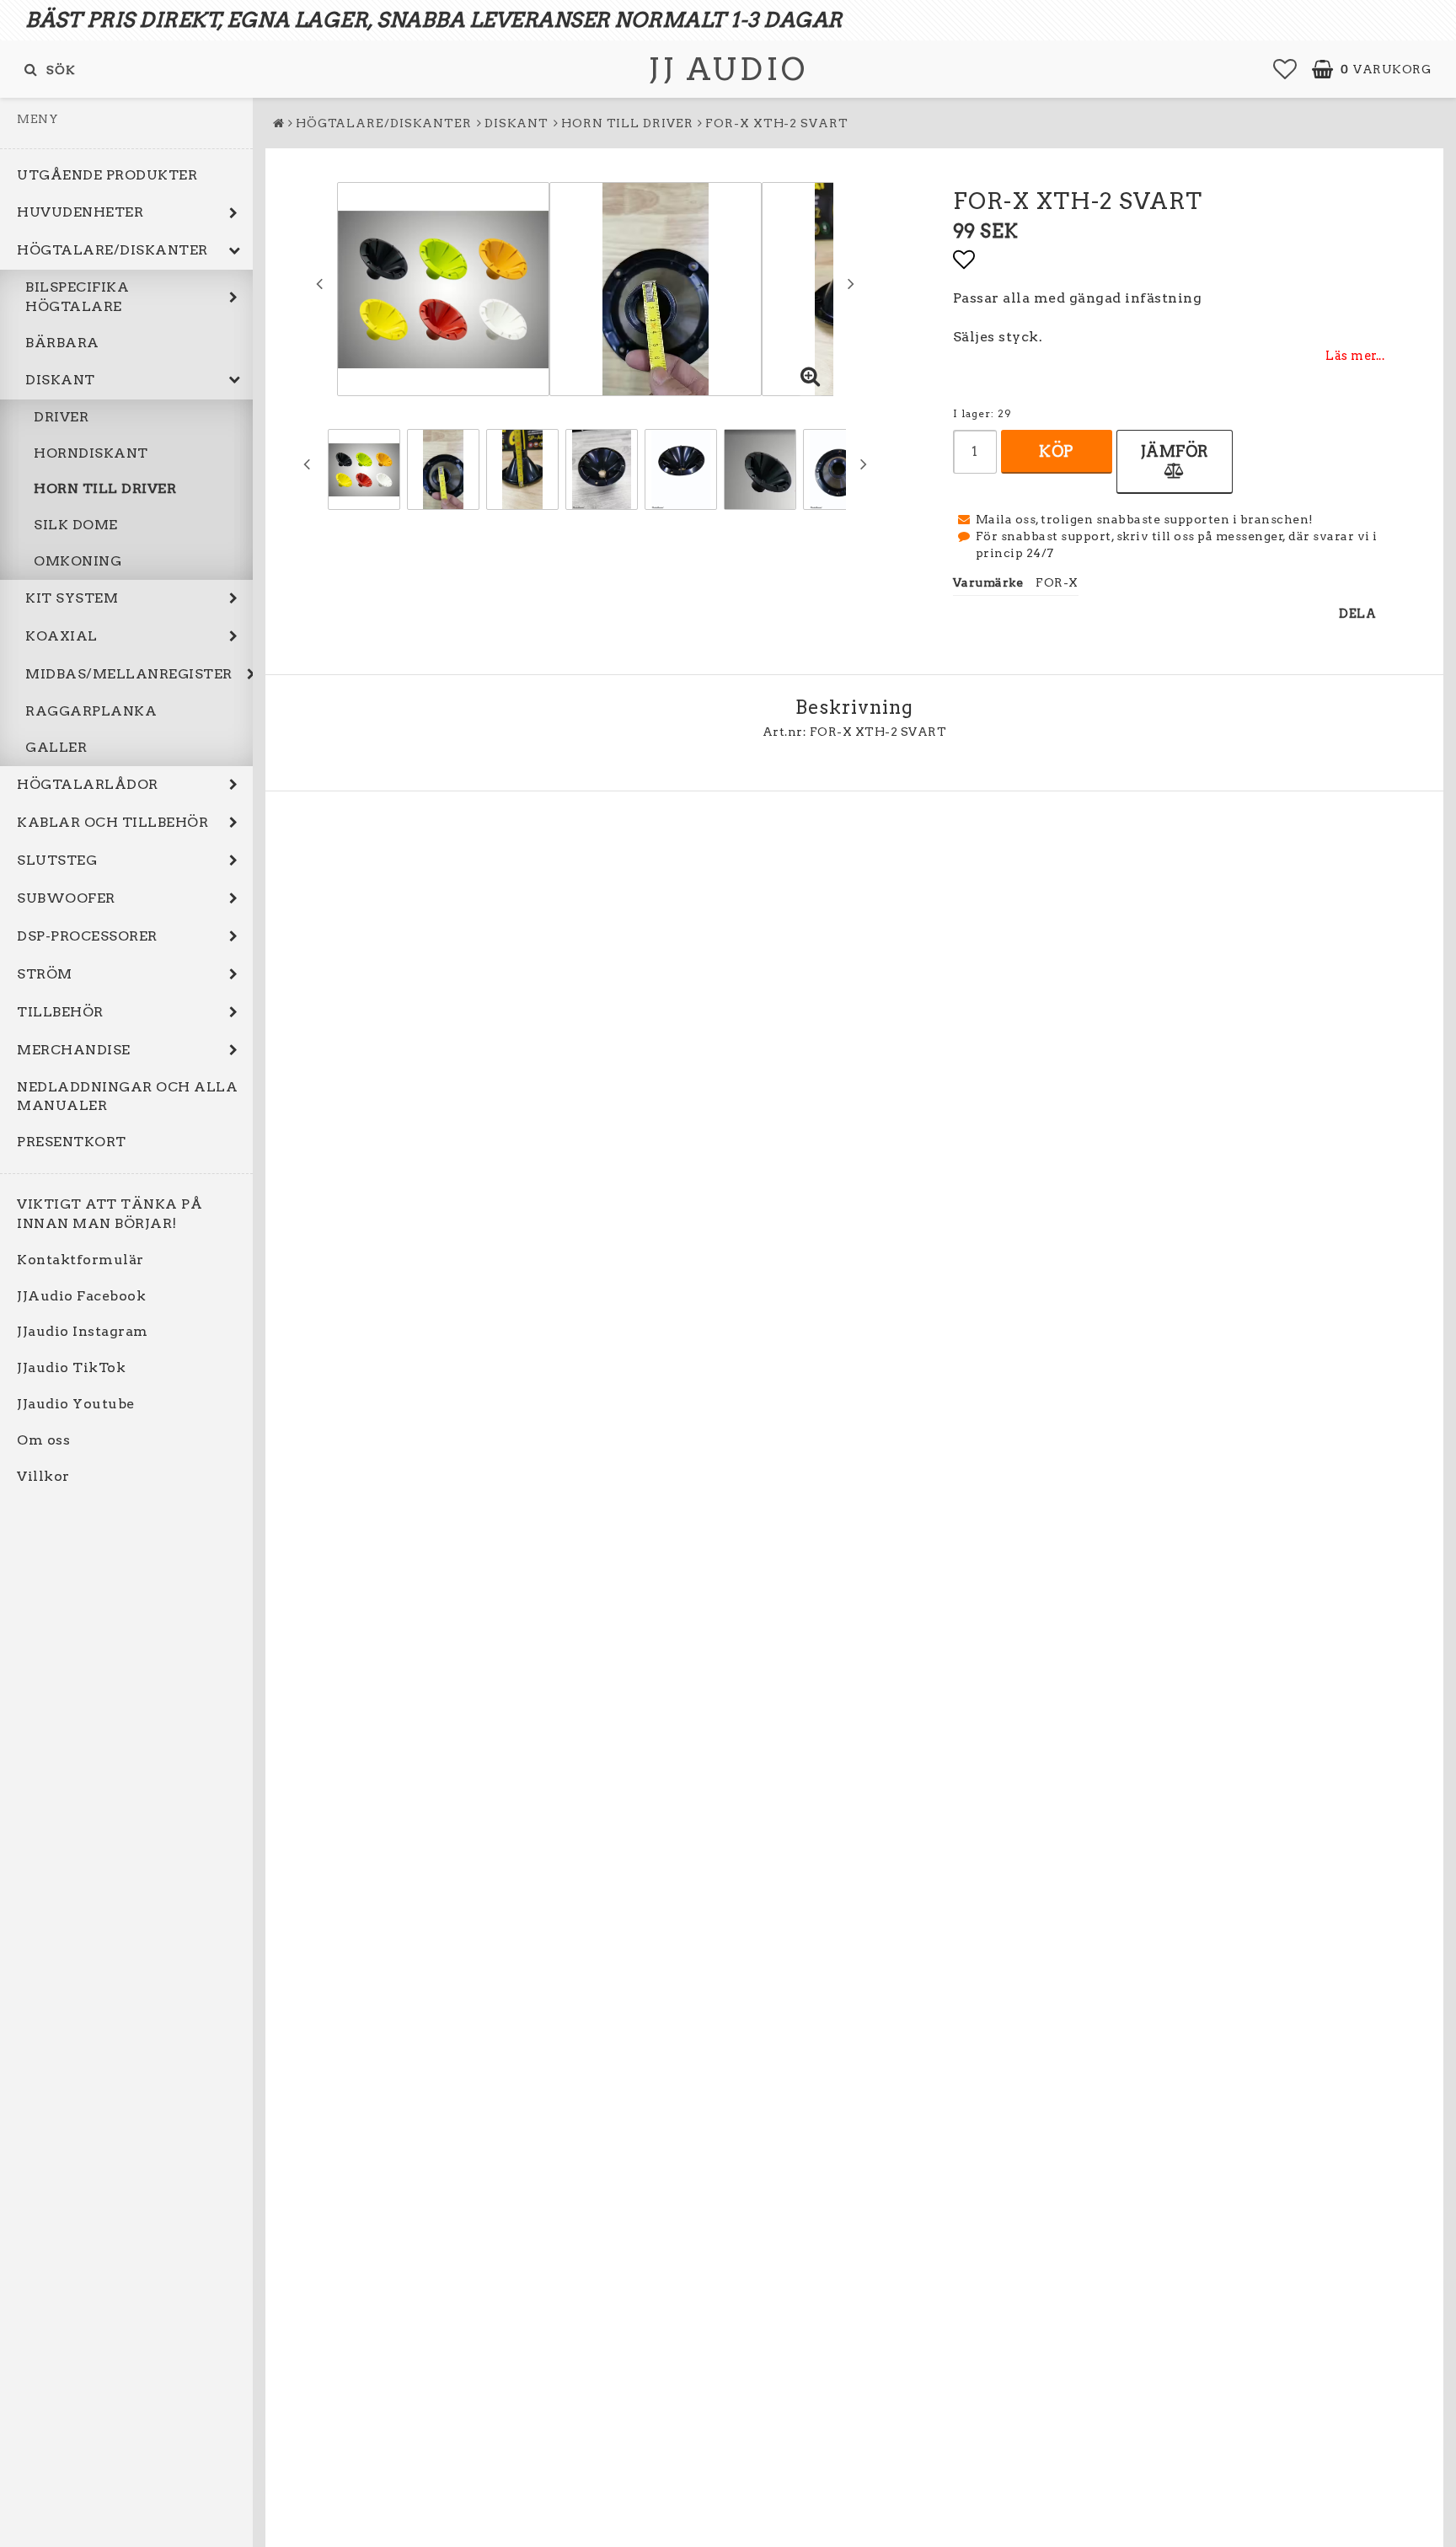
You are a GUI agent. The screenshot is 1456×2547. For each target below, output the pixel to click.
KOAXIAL (62, 636)
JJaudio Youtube (76, 1404)
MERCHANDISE (74, 1050)
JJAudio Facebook (81, 1296)
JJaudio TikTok (71, 1367)
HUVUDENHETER (80, 212)
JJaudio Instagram (83, 1331)
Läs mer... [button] (1355, 356)
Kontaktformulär (80, 1260)
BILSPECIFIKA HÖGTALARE (77, 297)
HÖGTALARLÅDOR (88, 784)
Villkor (43, 1476)
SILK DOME (76, 525)
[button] (1285, 69)
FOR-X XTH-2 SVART (776, 123)
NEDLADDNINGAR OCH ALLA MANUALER (127, 1097)
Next (851, 283)
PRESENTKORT (72, 1142)
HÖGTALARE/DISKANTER (112, 250)
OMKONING (78, 561)
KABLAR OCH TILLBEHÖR (112, 822)
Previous (319, 283)
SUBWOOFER (66, 898)
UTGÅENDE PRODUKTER (107, 175)
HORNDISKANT (91, 453)
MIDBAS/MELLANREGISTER (129, 674)
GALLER (56, 747)
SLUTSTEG (57, 860)
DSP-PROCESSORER (87, 936)
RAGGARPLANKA (91, 711)
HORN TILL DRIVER (105, 488)
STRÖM (45, 974)
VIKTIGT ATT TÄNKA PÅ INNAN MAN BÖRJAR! (110, 1214)
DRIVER (61, 417)
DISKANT (60, 380)
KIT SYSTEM (72, 598)
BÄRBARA (62, 343)
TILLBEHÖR (60, 1012)
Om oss (43, 1440)
